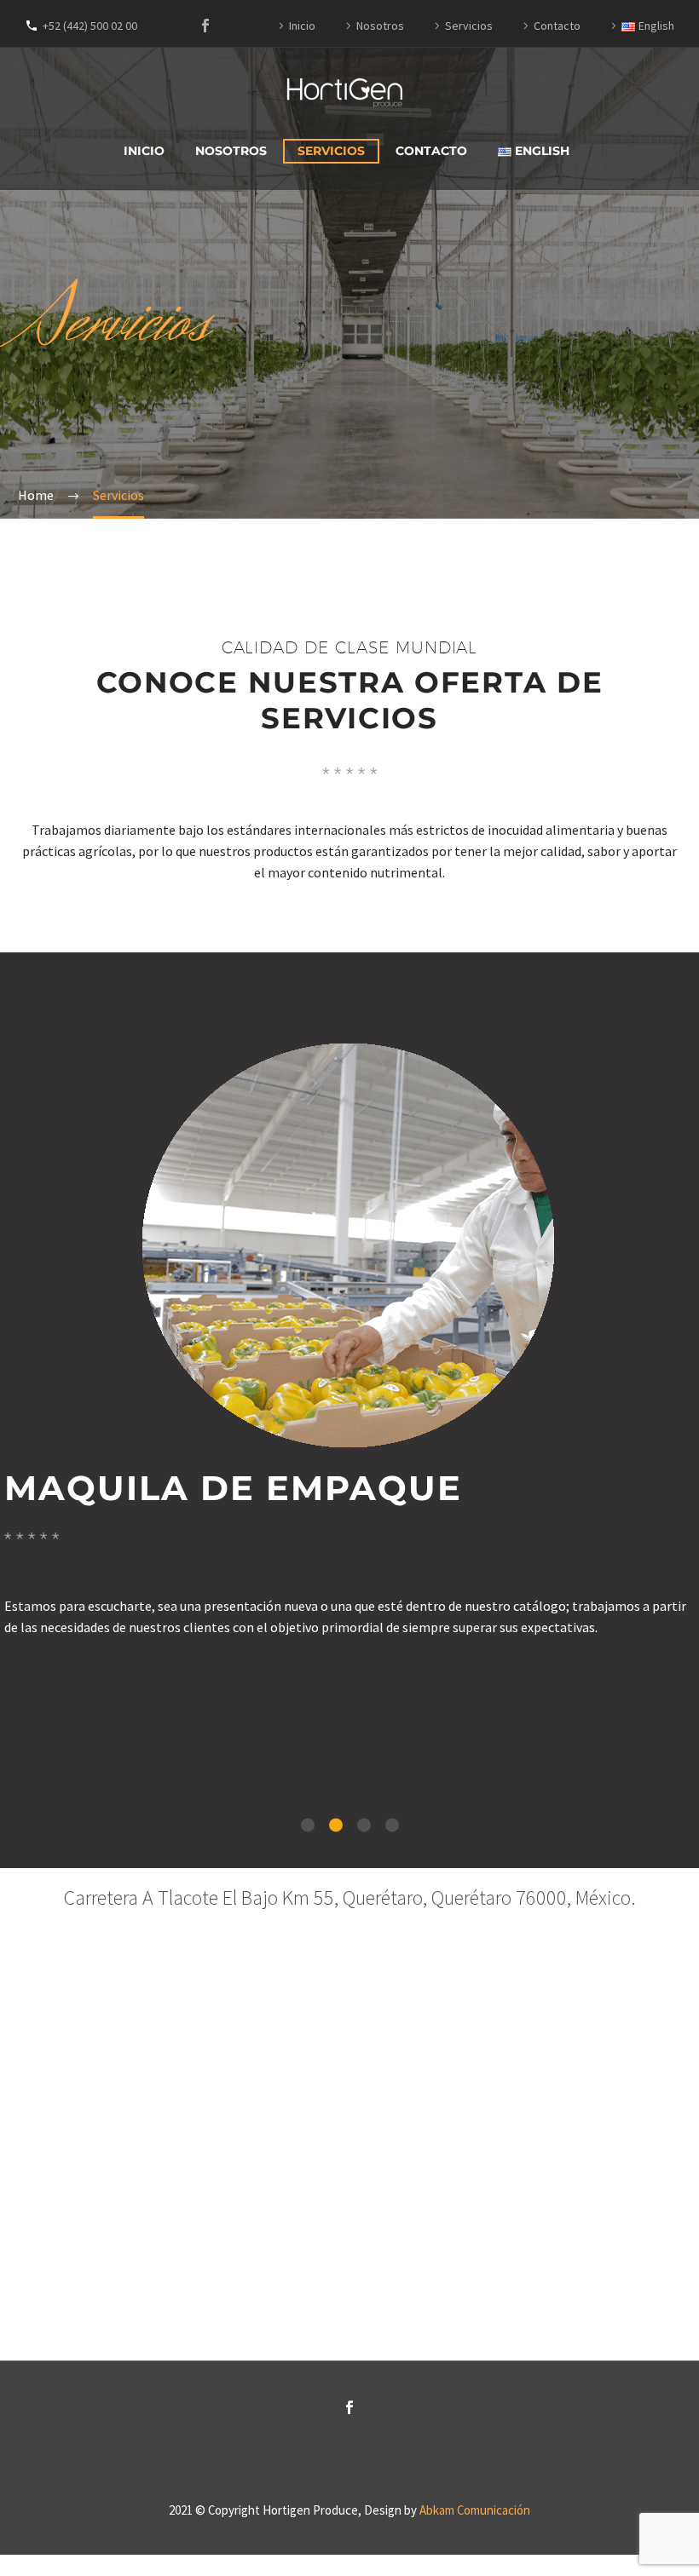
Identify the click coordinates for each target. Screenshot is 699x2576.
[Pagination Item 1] (308, 1825)
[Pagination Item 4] (392, 1825)
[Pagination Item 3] (364, 1825)
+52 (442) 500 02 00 (90, 26)
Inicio (302, 26)
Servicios (469, 26)
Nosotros (380, 26)
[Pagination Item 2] (336, 1825)
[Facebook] (205, 26)
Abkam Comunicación (475, 2510)
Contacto (557, 26)
